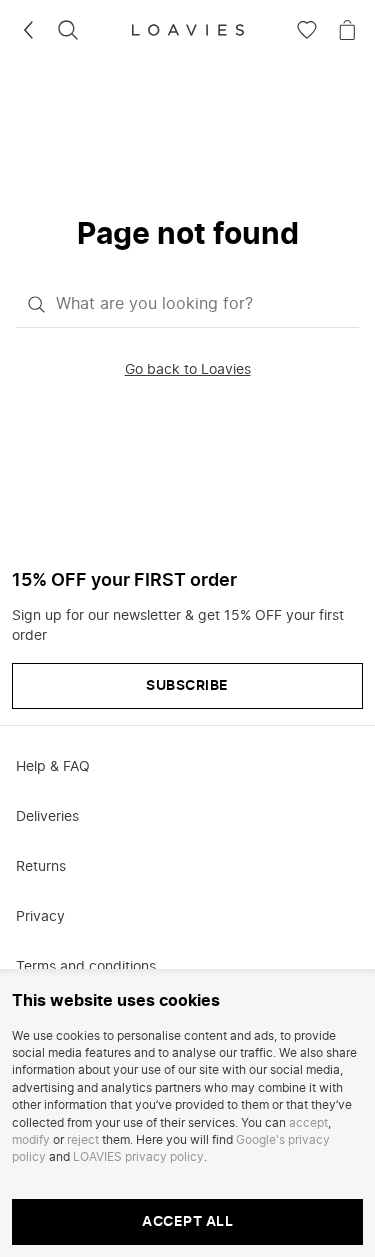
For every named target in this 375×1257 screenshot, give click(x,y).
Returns (41, 867)
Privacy (40, 917)
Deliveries (47, 817)
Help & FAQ (53, 767)
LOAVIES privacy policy (138, 1157)
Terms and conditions (86, 967)
